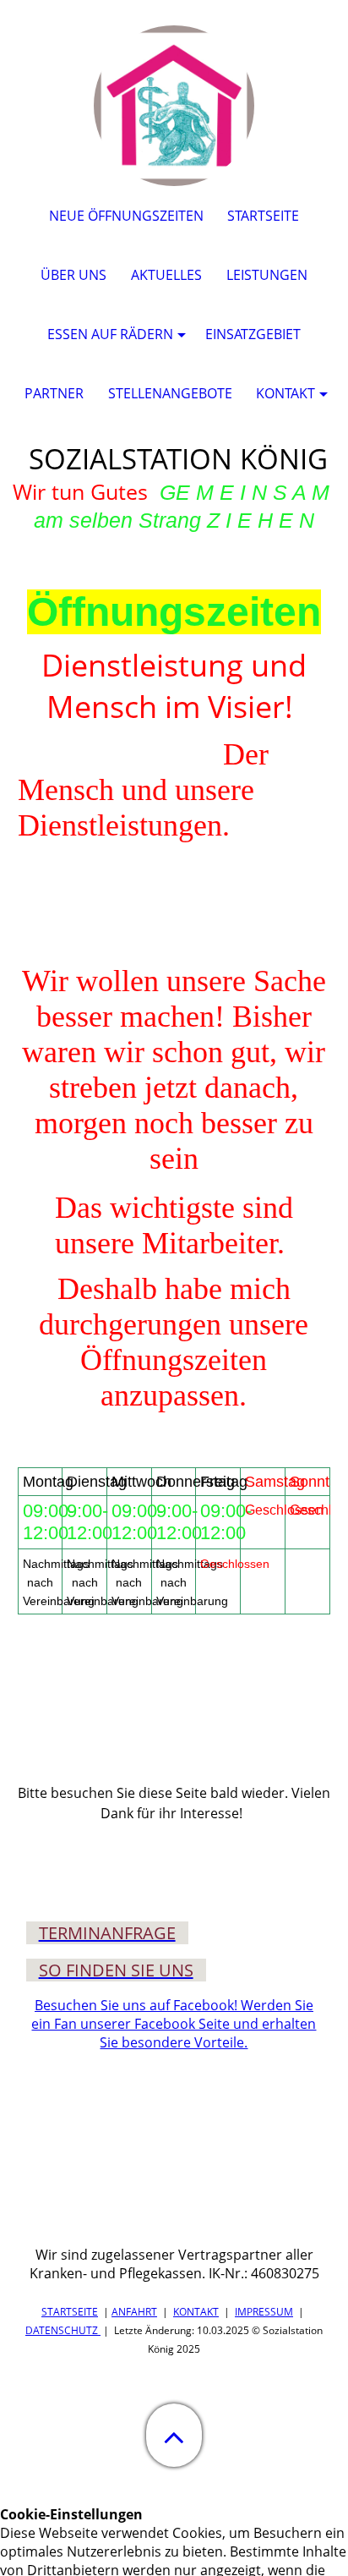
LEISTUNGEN (267, 275)
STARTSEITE (70, 2312)
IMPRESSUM (264, 2312)
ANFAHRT (134, 2312)
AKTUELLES (166, 275)
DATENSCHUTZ (62, 2330)
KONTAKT (196, 2312)
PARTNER (54, 393)
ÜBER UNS (73, 275)
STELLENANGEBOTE (170, 393)
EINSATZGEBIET (253, 334)
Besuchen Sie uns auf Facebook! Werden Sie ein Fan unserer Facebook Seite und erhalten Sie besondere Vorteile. (174, 2024)
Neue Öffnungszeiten (126, 216)
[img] (174, 106)
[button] (174, 2435)
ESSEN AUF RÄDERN (110, 334)
